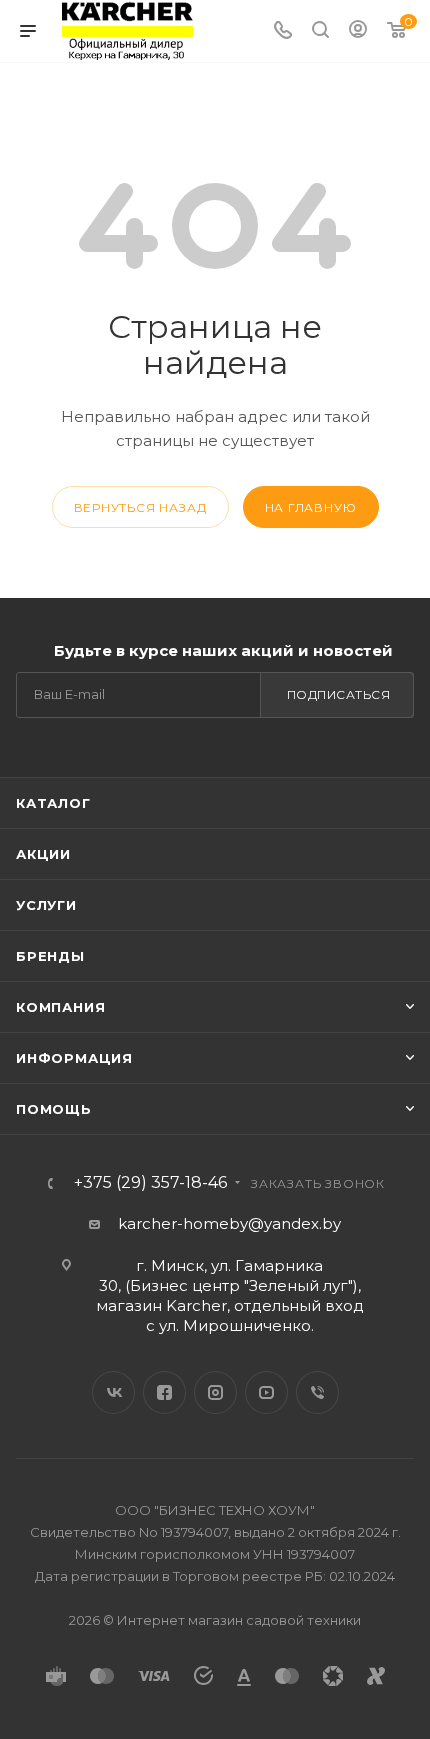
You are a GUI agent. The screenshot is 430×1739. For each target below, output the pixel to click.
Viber (317, 1392)
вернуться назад (140, 507)
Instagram (215, 1392)
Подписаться (339, 694)
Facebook (164, 1392)
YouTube (266, 1392)
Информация (74, 1058)
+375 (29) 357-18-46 (150, 1183)
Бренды (50, 956)
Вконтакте (113, 1392)
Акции (43, 854)
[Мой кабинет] (358, 31)
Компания (60, 1007)
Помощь (54, 1109)
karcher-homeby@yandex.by (229, 1223)
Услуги (46, 905)
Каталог (53, 803)
